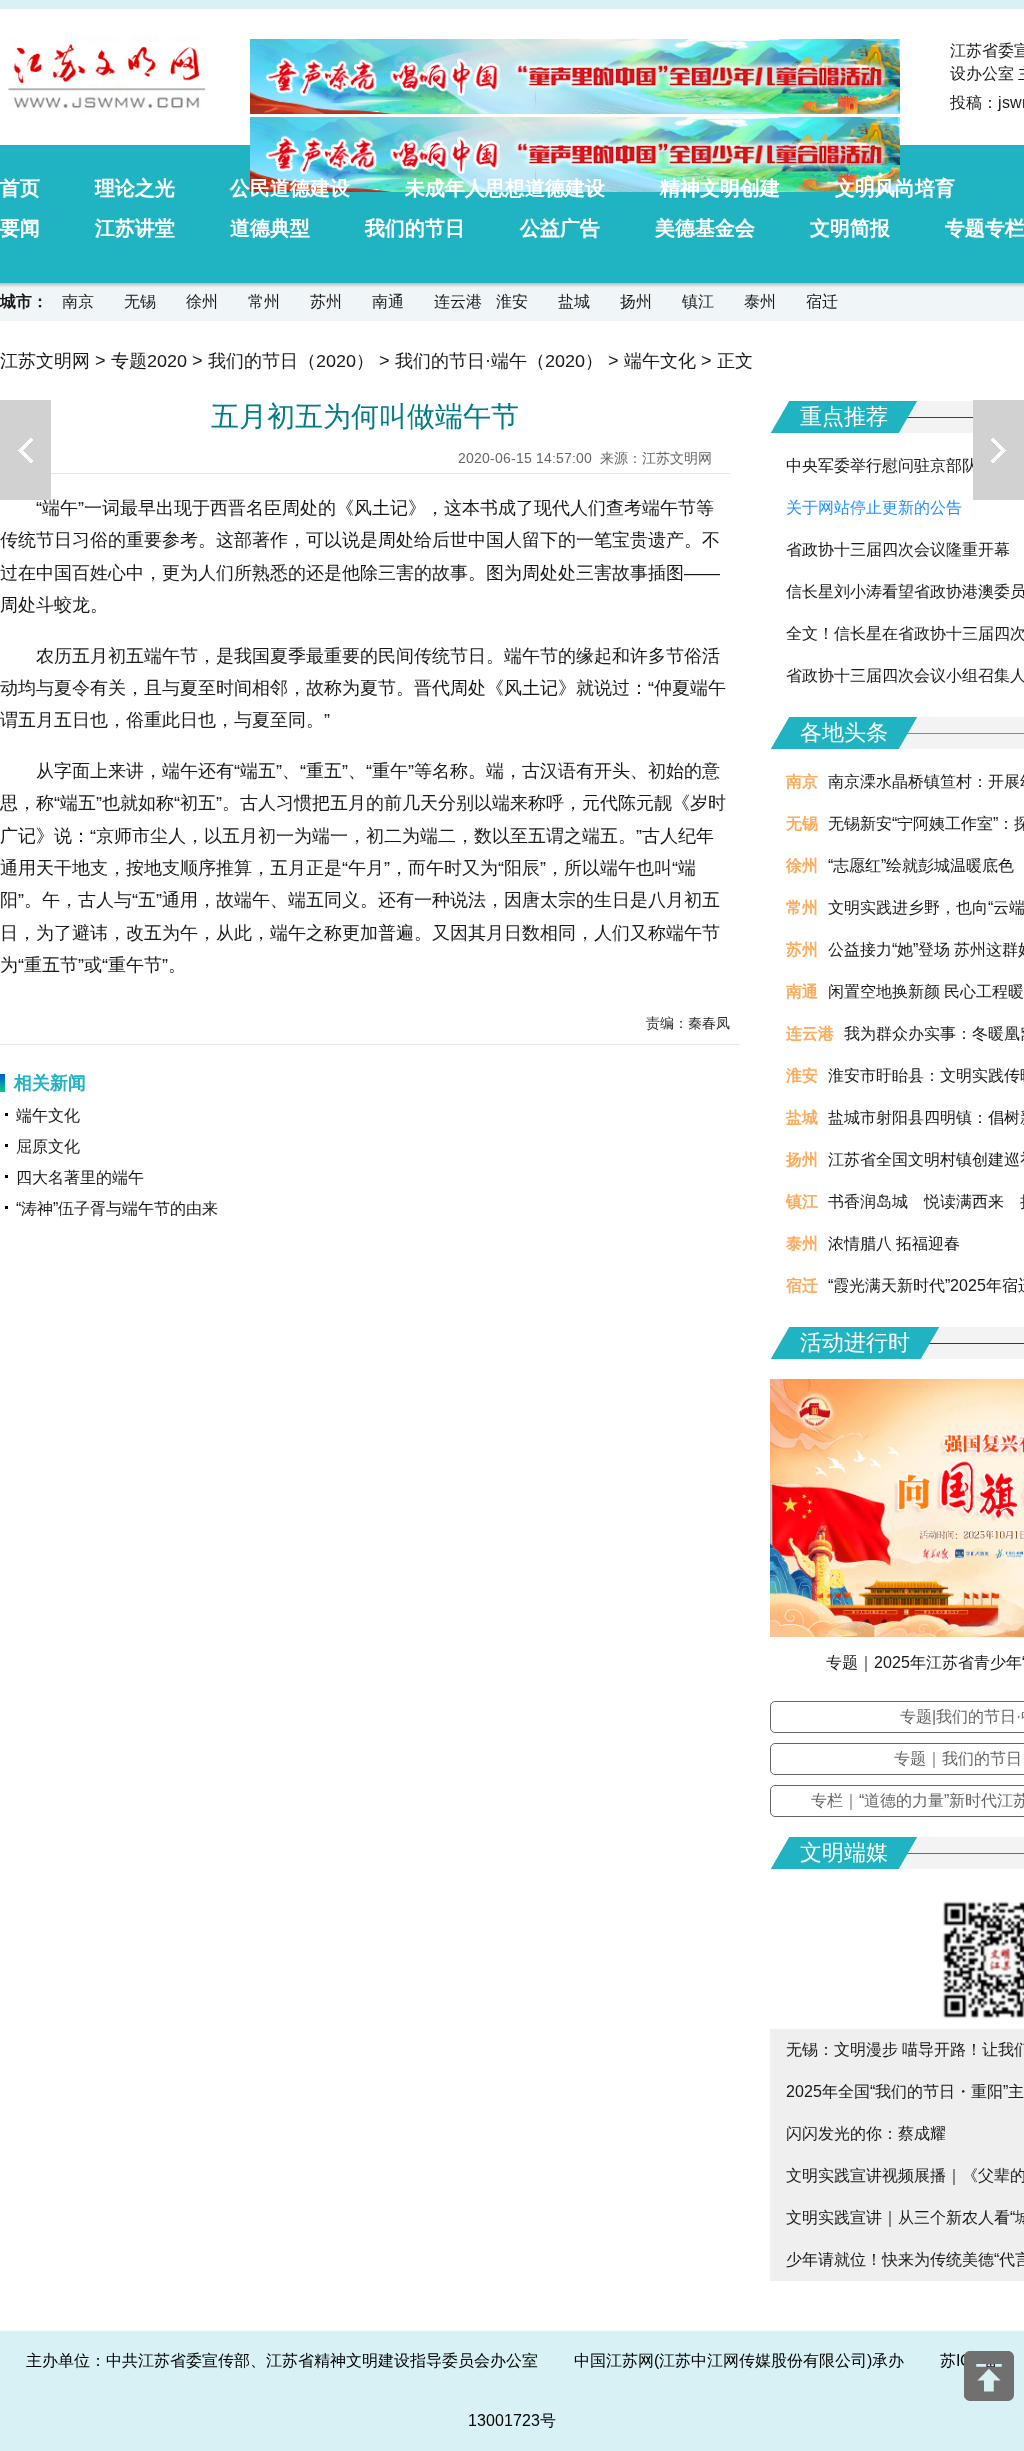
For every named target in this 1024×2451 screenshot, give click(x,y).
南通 (388, 301)
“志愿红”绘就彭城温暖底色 (921, 865)
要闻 (20, 228)
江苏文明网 (45, 361)
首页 (20, 188)
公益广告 (560, 228)
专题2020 (149, 361)
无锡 (140, 301)
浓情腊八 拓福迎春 (894, 1243)
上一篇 (25, 450)
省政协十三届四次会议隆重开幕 (898, 549)
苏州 (326, 301)
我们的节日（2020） (291, 361)
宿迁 (822, 301)
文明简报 (850, 228)
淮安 (512, 301)
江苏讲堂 (135, 228)
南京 (78, 301)
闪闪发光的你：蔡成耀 (866, 2133)
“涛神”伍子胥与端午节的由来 (117, 1208)
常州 (264, 301)
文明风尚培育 (895, 188)
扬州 (636, 301)
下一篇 (998, 450)
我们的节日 (415, 228)
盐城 (574, 301)
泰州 (760, 301)
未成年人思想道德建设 (505, 188)
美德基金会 (705, 228)
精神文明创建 (720, 188)
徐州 (202, 301)
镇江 (698, 301)
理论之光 (135, 188)
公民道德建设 (290, 188)
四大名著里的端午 (80, 1177)
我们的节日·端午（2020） (499, 361)
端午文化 (660, 361)
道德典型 (270, 228)
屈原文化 (48, 1146)
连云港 (458, 301)
